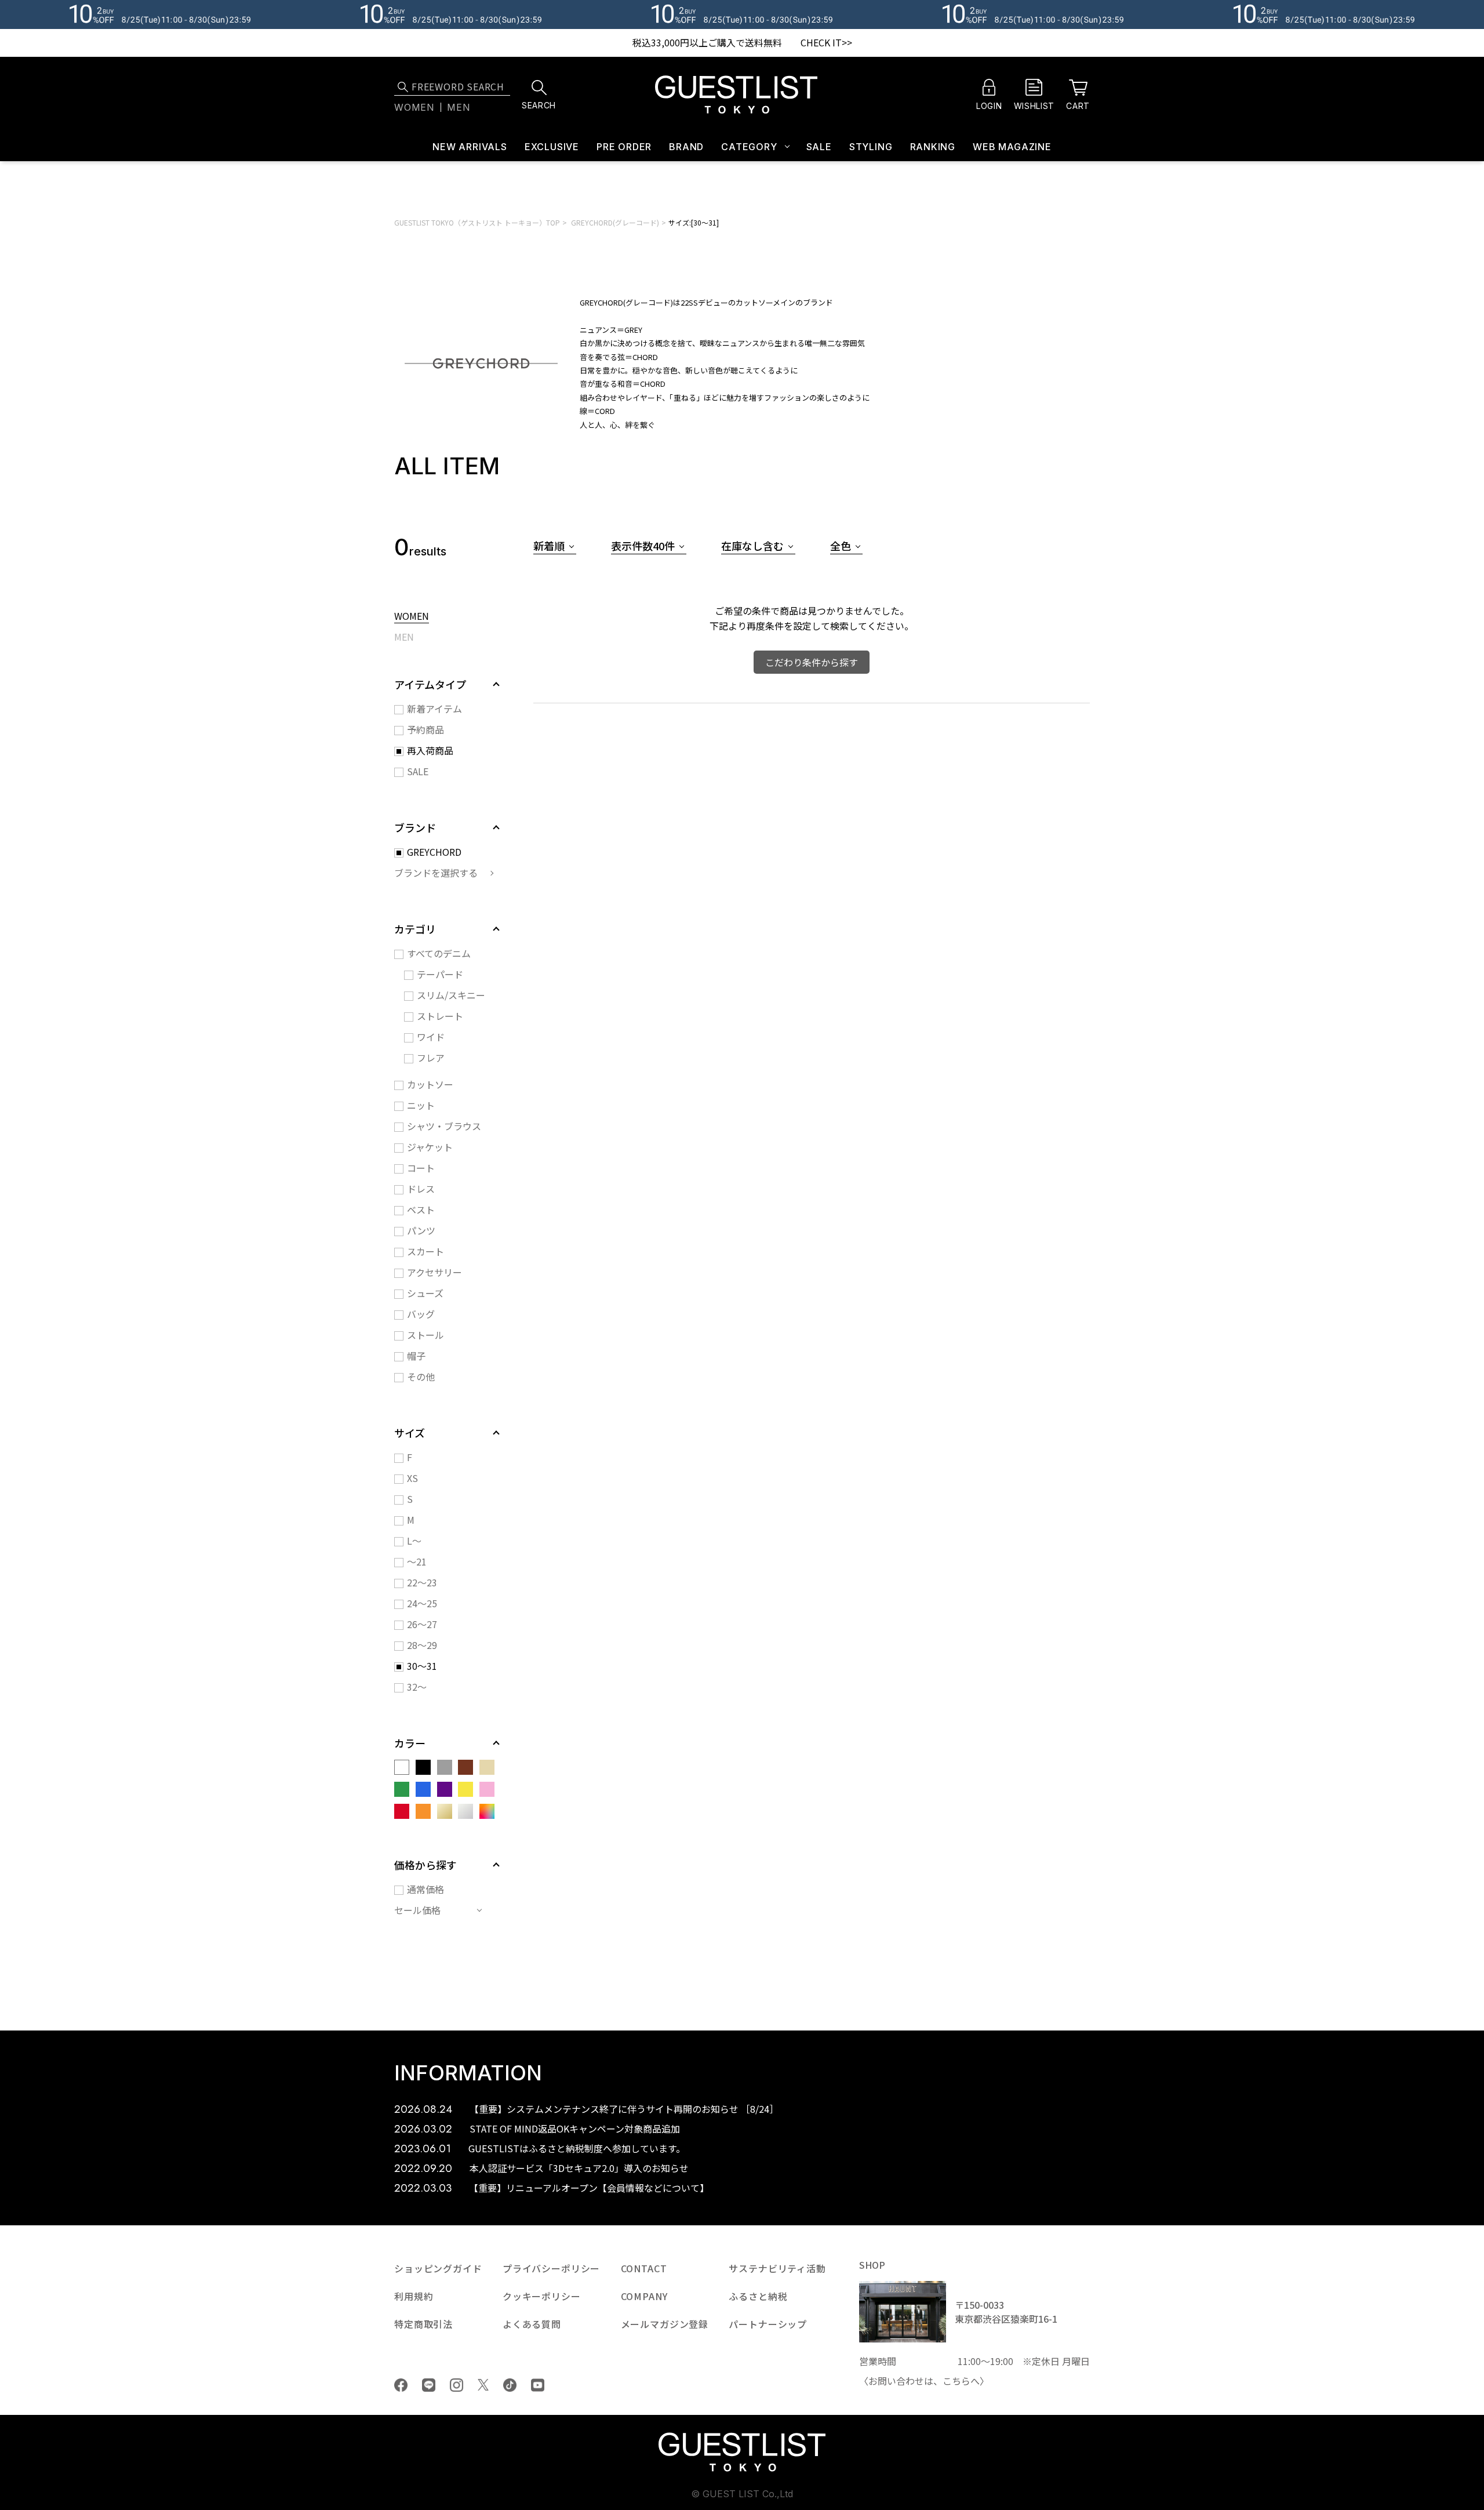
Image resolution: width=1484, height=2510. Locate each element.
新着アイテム (434, 709)
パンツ (421, 1230)
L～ (414, 1541)
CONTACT (644, 2268)
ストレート (440, 1016)
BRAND (686, 147)
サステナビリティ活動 (777, 2268)
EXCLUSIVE (552, 147)
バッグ (421, 1314)
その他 (421, 1376)
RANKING (933, 147)
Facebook (401, 2385)
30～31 (422, 1666)
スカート (425, 1251)
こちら (956, 2381)
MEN (404, 638)
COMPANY (644, 2296)
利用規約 (414, 2296)
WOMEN (412, 617)
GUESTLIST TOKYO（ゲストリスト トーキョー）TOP (477, 222)
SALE (819, 147)
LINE (429, 2385)
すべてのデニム (439, 953)
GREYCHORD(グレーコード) (615, 222)
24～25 (422, 1603)
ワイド (431, 1037)
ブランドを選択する (436, 873)
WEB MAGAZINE (1012, 147)
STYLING (871, 147)
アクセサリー (434, 1272)
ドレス (421, 1189)
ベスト (421, 1209)
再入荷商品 (430, 750)
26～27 (422, 1624)
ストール (425, 1335)
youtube (538, 2385)
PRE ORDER (624, 147)
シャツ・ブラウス (444, 1126)
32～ (417, 1687)
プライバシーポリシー (551, 2268)
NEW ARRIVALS (470, 147)
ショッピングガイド (438, 2268)
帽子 (416, 1356)
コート (421, 1168)
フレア (431, 1058)
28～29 (422, 1645)
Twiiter (483, 2385)
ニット (421, 1105)
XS (412, 1478)
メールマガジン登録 (665, 2324)
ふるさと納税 (758, 2296)
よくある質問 (532, 2324)
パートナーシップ (768, 2324)
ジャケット (430, 1147)
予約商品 (425, 729)
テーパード (440, 974)
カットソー (430, 1084)
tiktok (510, 2385)
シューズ (425, 1293)
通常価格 (425, 1889)
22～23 (422, 1582)
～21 (417, 1561)
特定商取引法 (423, 2324)
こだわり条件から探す (812, 662)
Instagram (457, 2385)
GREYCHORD (434, 852)
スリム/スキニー (451, 995)
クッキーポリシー (542, 2296)
